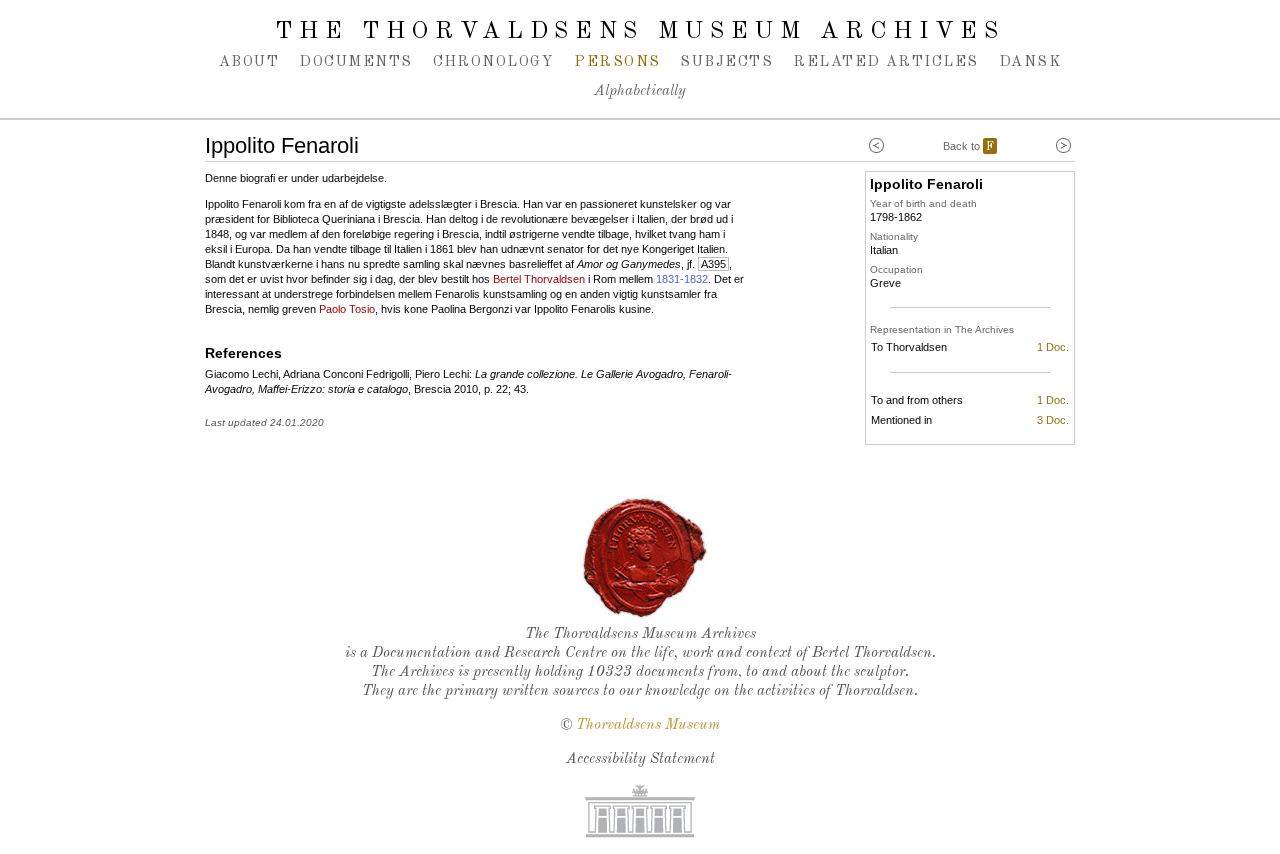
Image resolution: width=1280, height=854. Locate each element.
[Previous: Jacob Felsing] (876, 146)
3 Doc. (1053, 420)
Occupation (896, 269)
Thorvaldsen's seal (645, 558)
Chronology (494, 62)
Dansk (1030, 62)
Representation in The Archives (942, 329)
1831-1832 (682, 279)
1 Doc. (1053, 347)
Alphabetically (640, 91)
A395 (713, 264)
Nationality (894, 236)
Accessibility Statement (640, 759)
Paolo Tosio (347, 309)
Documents (355, 62)
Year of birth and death (923, 203)
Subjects (726, 62)
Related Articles (885, 62)
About (249, 62)
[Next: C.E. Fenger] (1063, 146)
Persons (617, 62)
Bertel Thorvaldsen (539, 279)
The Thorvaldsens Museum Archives (639, 32)
